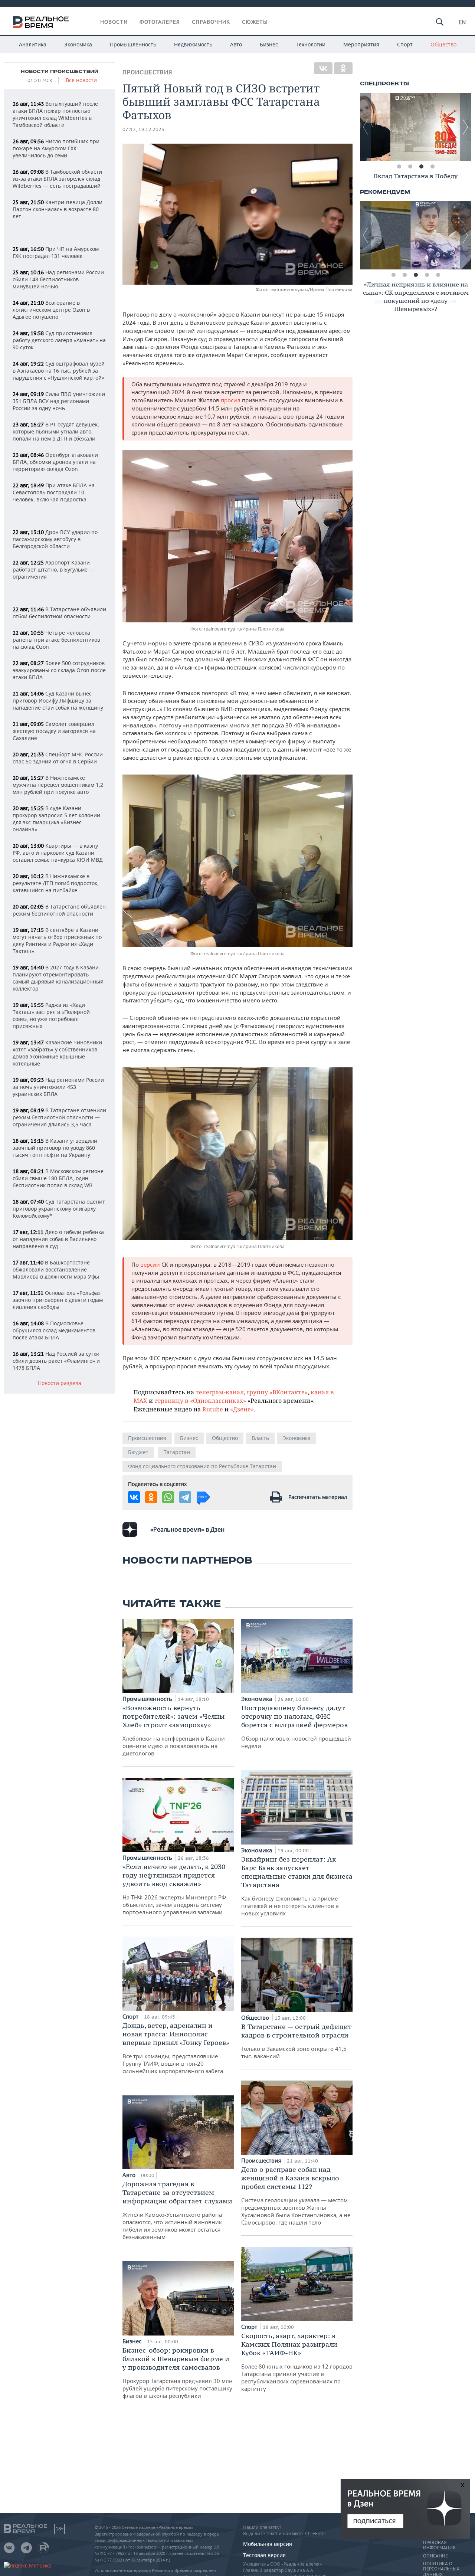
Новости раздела (60, 1383)
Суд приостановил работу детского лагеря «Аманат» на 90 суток (59, 340)
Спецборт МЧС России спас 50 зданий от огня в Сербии (58, 758)
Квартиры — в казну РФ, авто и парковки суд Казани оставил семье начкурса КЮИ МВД (58, 853)
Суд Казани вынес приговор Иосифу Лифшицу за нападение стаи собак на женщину (58, 701)
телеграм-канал (220, 1392)
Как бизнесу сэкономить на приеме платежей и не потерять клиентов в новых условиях (297, 1886)
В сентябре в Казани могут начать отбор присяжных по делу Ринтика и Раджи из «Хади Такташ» (57, 940)
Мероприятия (361, 44)
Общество (443, 44)
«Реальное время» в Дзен (187, 1529)
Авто (236, 44)
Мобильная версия (268, 2544)
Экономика (78, 44)
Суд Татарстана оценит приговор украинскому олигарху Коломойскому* (59, 1209)
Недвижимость (193, 44)
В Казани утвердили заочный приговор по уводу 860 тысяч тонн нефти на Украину (55, 1148)
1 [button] (399, 167)
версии (150, 1264)
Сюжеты (255, 22)
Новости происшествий (60, 72)
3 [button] (421, 167)
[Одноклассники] (343, 68)
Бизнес (269, 44)
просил (231, 400)
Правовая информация (439, 2545)
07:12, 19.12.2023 (143, 129)
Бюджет (138, 1452)
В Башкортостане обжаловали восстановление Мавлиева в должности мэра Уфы (56, 1269)
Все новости (81, 80)
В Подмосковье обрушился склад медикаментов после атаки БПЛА (54, 1330)
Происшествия (147, 72)
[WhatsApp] (168, 1497)
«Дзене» (242, 1409)
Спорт (405, 44)
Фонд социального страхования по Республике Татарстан (202, 1466)
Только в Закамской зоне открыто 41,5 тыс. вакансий (297, 2041)
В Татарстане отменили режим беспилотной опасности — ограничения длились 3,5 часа (59, 1117)
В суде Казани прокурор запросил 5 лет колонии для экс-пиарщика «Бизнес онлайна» (56, 819)
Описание (435, 2556)
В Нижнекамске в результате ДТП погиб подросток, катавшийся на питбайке (56, 883)
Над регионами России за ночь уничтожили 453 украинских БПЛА (58, 1087)
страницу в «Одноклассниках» (200, 1400)
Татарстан (177, 1452)
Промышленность (133, 44)
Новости (114, 22)
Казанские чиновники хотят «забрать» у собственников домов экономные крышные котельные (57, 1053)
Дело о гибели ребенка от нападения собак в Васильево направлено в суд (58, 1239)
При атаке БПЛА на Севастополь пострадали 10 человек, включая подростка (54, 492)
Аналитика (33, 44)
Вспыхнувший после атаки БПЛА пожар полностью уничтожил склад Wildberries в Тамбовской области (55, 114)
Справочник (211, 22)
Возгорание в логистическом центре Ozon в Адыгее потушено (51, 310)
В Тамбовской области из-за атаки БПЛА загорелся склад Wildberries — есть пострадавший (57, 179)
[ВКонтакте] (323, 68)
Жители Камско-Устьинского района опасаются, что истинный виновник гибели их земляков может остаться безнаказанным (177, 2210)
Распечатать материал (318, 1497)
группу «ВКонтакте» (277, 1392)
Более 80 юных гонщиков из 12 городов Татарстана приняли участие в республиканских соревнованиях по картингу (297, 2362)
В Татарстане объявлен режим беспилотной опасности (59, 910)
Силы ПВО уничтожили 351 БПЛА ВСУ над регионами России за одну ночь (59, 401)
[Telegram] (185, 1497)
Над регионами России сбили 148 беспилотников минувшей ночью (58, 279)
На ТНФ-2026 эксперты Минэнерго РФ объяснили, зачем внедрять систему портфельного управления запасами (174, 1889)
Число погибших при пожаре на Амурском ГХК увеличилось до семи (56, 148)
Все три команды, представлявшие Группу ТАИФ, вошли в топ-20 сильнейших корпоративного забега (176, 2048)
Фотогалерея (160, 22)
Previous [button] (366, 127)
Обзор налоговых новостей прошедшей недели (296, 1726)
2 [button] (410, 167)
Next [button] (466, 127)
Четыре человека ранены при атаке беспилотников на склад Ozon (56, 640)
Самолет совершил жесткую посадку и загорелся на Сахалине (54, 731)
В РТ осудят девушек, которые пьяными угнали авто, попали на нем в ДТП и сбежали (56, 431)
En (462, 22)
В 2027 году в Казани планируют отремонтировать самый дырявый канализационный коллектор (58, 978)
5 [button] (438, 275)
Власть (260, 1438)
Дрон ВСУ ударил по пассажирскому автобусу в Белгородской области (55, 539)
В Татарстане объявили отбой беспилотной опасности (59, 613)
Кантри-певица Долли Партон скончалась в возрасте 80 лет (58, 209)
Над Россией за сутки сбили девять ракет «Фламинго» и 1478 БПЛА (56, 1361)
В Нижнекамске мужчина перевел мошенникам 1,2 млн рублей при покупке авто (58, 785)
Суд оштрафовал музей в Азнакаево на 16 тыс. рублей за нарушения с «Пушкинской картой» (59, 371)
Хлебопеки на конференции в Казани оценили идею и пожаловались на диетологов (175, 1730)
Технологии (311, 44)
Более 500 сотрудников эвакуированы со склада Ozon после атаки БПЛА (59, 670)
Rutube (213, 1409)
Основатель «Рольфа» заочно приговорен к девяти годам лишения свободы (58, 1300)
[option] (416, 127)
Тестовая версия (264, 2555)
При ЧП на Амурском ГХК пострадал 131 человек (56, 252)
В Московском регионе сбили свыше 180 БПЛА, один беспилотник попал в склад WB (58, 1178)
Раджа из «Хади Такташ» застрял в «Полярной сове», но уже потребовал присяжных (51, 1015)
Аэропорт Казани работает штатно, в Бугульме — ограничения (53, 569)
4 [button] (432, 167)
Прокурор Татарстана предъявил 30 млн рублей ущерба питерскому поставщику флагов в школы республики (178, 2373)
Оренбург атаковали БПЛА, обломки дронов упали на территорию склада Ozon (55, 462)
